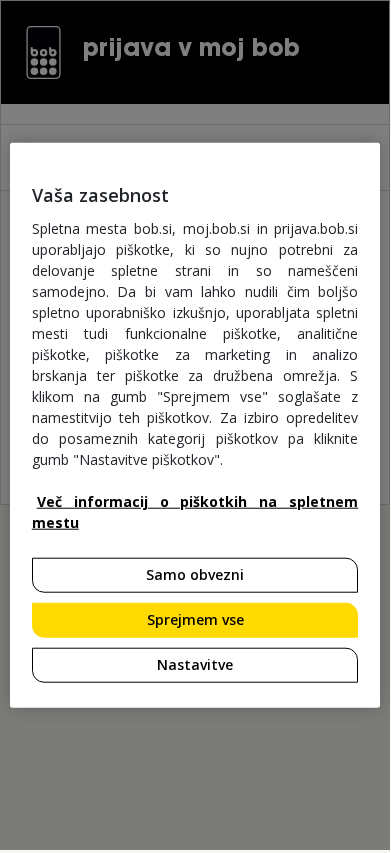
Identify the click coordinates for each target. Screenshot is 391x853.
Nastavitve (195, 663)
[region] (195, 425)
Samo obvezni (195, 574)
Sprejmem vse (195, 619)
